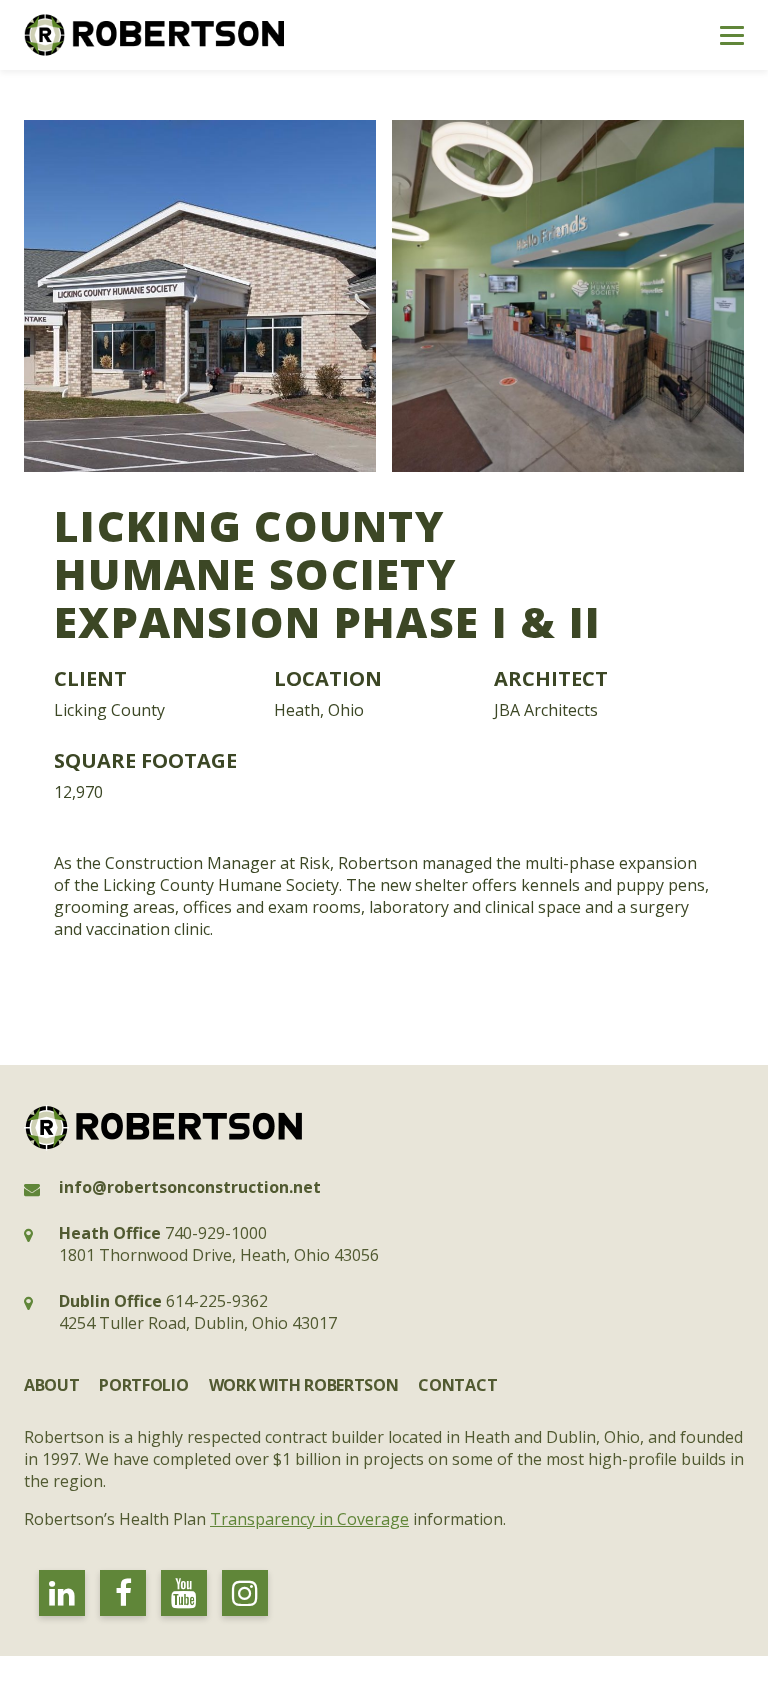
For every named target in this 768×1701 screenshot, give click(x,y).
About (51, 1385)
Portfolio (143, 1385)
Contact (457, 1385)
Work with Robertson (304, 1385)
